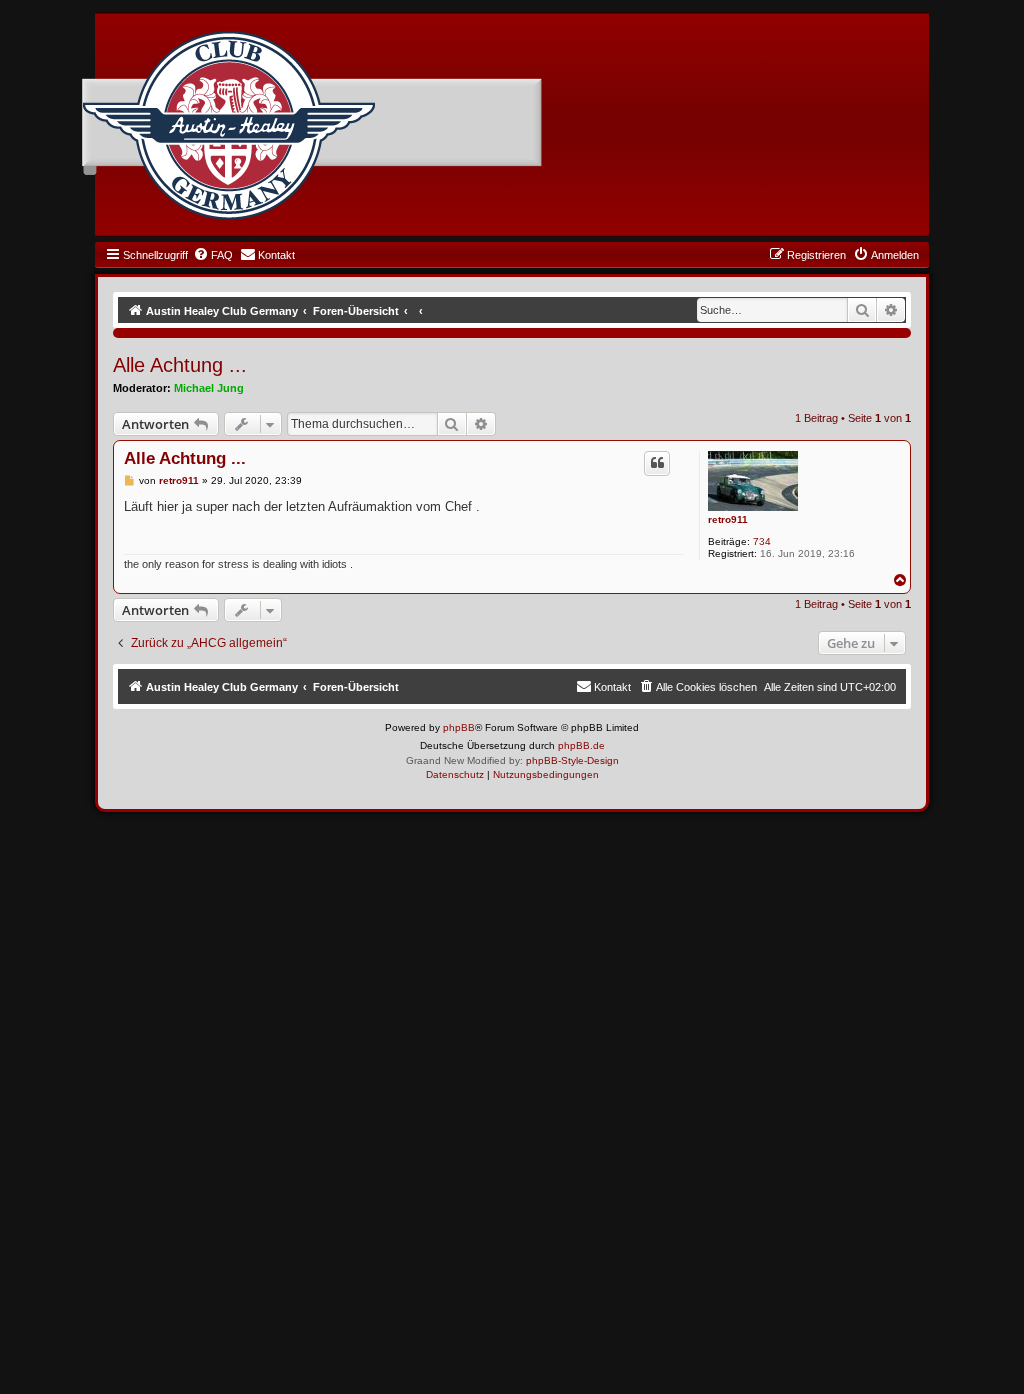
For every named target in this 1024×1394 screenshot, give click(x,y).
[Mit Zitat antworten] (657, 463)
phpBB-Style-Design (572, 760)
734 (762, 541)
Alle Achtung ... (180, 365)
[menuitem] (213, 255)
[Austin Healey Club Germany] (229, 126)
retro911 (728, 519)
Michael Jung (209, 388)
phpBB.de (581, 745)
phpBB (459, 727)
